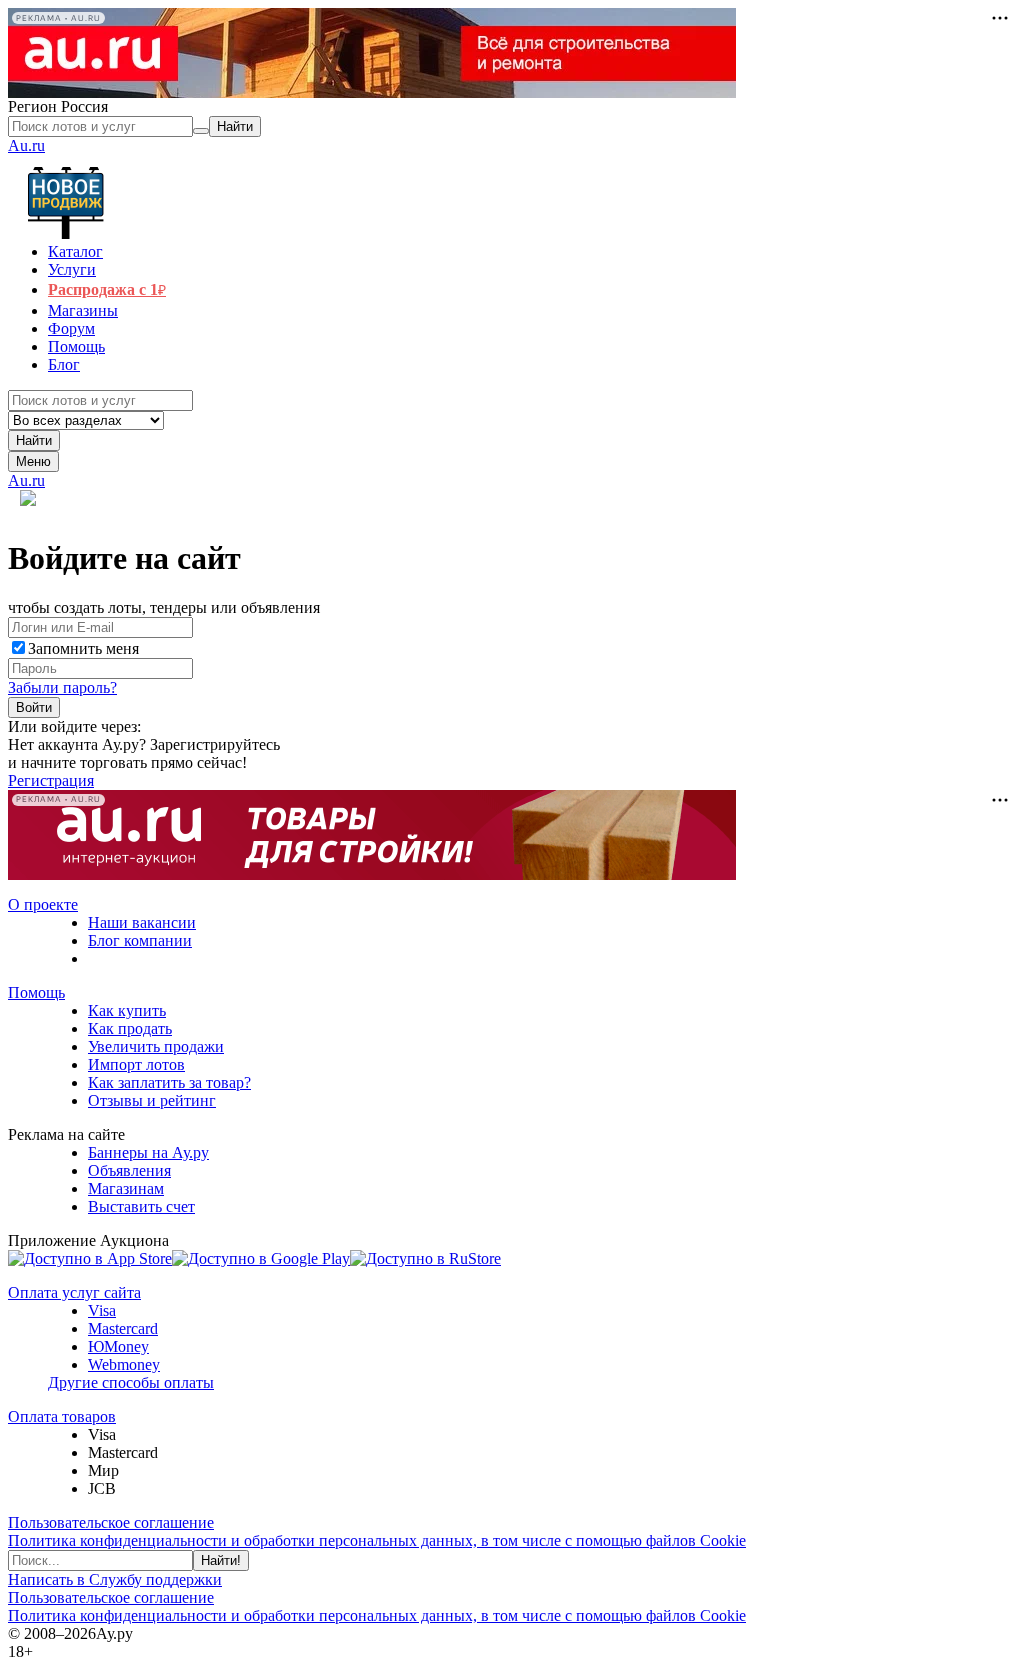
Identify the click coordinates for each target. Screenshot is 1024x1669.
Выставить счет (141, 1206)
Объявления (129, 1170)
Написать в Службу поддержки (115, 1579)
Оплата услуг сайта (74, 1292)
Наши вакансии (142, 922)
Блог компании (140, 940)
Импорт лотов (136, 1064)
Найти (34, 440)
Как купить (127, 1010)
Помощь (36, 992)
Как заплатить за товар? (169, 1082)
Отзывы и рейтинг (152, 1100)
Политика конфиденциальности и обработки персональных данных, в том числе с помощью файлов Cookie (377, 1540)
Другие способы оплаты (131, 1382)
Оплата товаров (62, 1416)
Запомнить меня (83, 648)
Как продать (130, 1028)
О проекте (43, 904)
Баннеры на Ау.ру (148, 1152)
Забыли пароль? (62, 687)
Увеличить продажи (156, 1046)
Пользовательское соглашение (111, 1522)
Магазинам (126, 1188)
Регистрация (51, 780)
